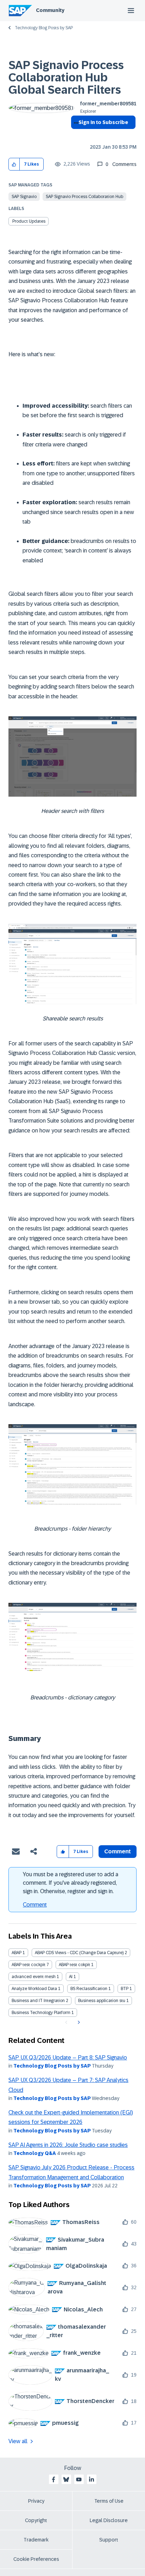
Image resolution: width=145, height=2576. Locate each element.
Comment (35, 1905)
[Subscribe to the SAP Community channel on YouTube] (79, 2479)
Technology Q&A (35, 2153)
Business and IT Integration (38, 2001)
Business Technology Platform (41, 2013)
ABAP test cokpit (74, 1965)
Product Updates (29, 221)
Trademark (36, 2540)
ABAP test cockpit (29, 1965)
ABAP (17, 1953)
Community (50, 10)
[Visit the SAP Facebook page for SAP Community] (53, 2479)
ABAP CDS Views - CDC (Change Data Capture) (79, 1953)
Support (109, 2540)
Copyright (36, 2520)
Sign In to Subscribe (103, 122)
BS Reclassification (89, 1989)
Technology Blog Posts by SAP (44, 28)
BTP (125, 1989)
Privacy (36, 2501)
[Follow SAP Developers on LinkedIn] (92, 2479)
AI (71, 1977)
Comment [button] (118, 1851)
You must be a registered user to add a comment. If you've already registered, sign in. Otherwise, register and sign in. (71, 1883)
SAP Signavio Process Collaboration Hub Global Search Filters (66, 78)
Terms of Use (109, 2501)
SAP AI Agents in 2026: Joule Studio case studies (68, 2145)
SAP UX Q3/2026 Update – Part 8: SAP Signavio (68, 2058)
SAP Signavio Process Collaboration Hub (84, 197)
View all (18, 2441)
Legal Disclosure (109, 2520)
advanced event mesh (34, 1977)
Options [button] (75, 135)
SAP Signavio (24, 197)
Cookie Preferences (36, 2559)
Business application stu (102, 2001)
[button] (14, 164)
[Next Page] (78, 2022)
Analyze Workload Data (34, 1989)
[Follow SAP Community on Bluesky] (66, 2479)
